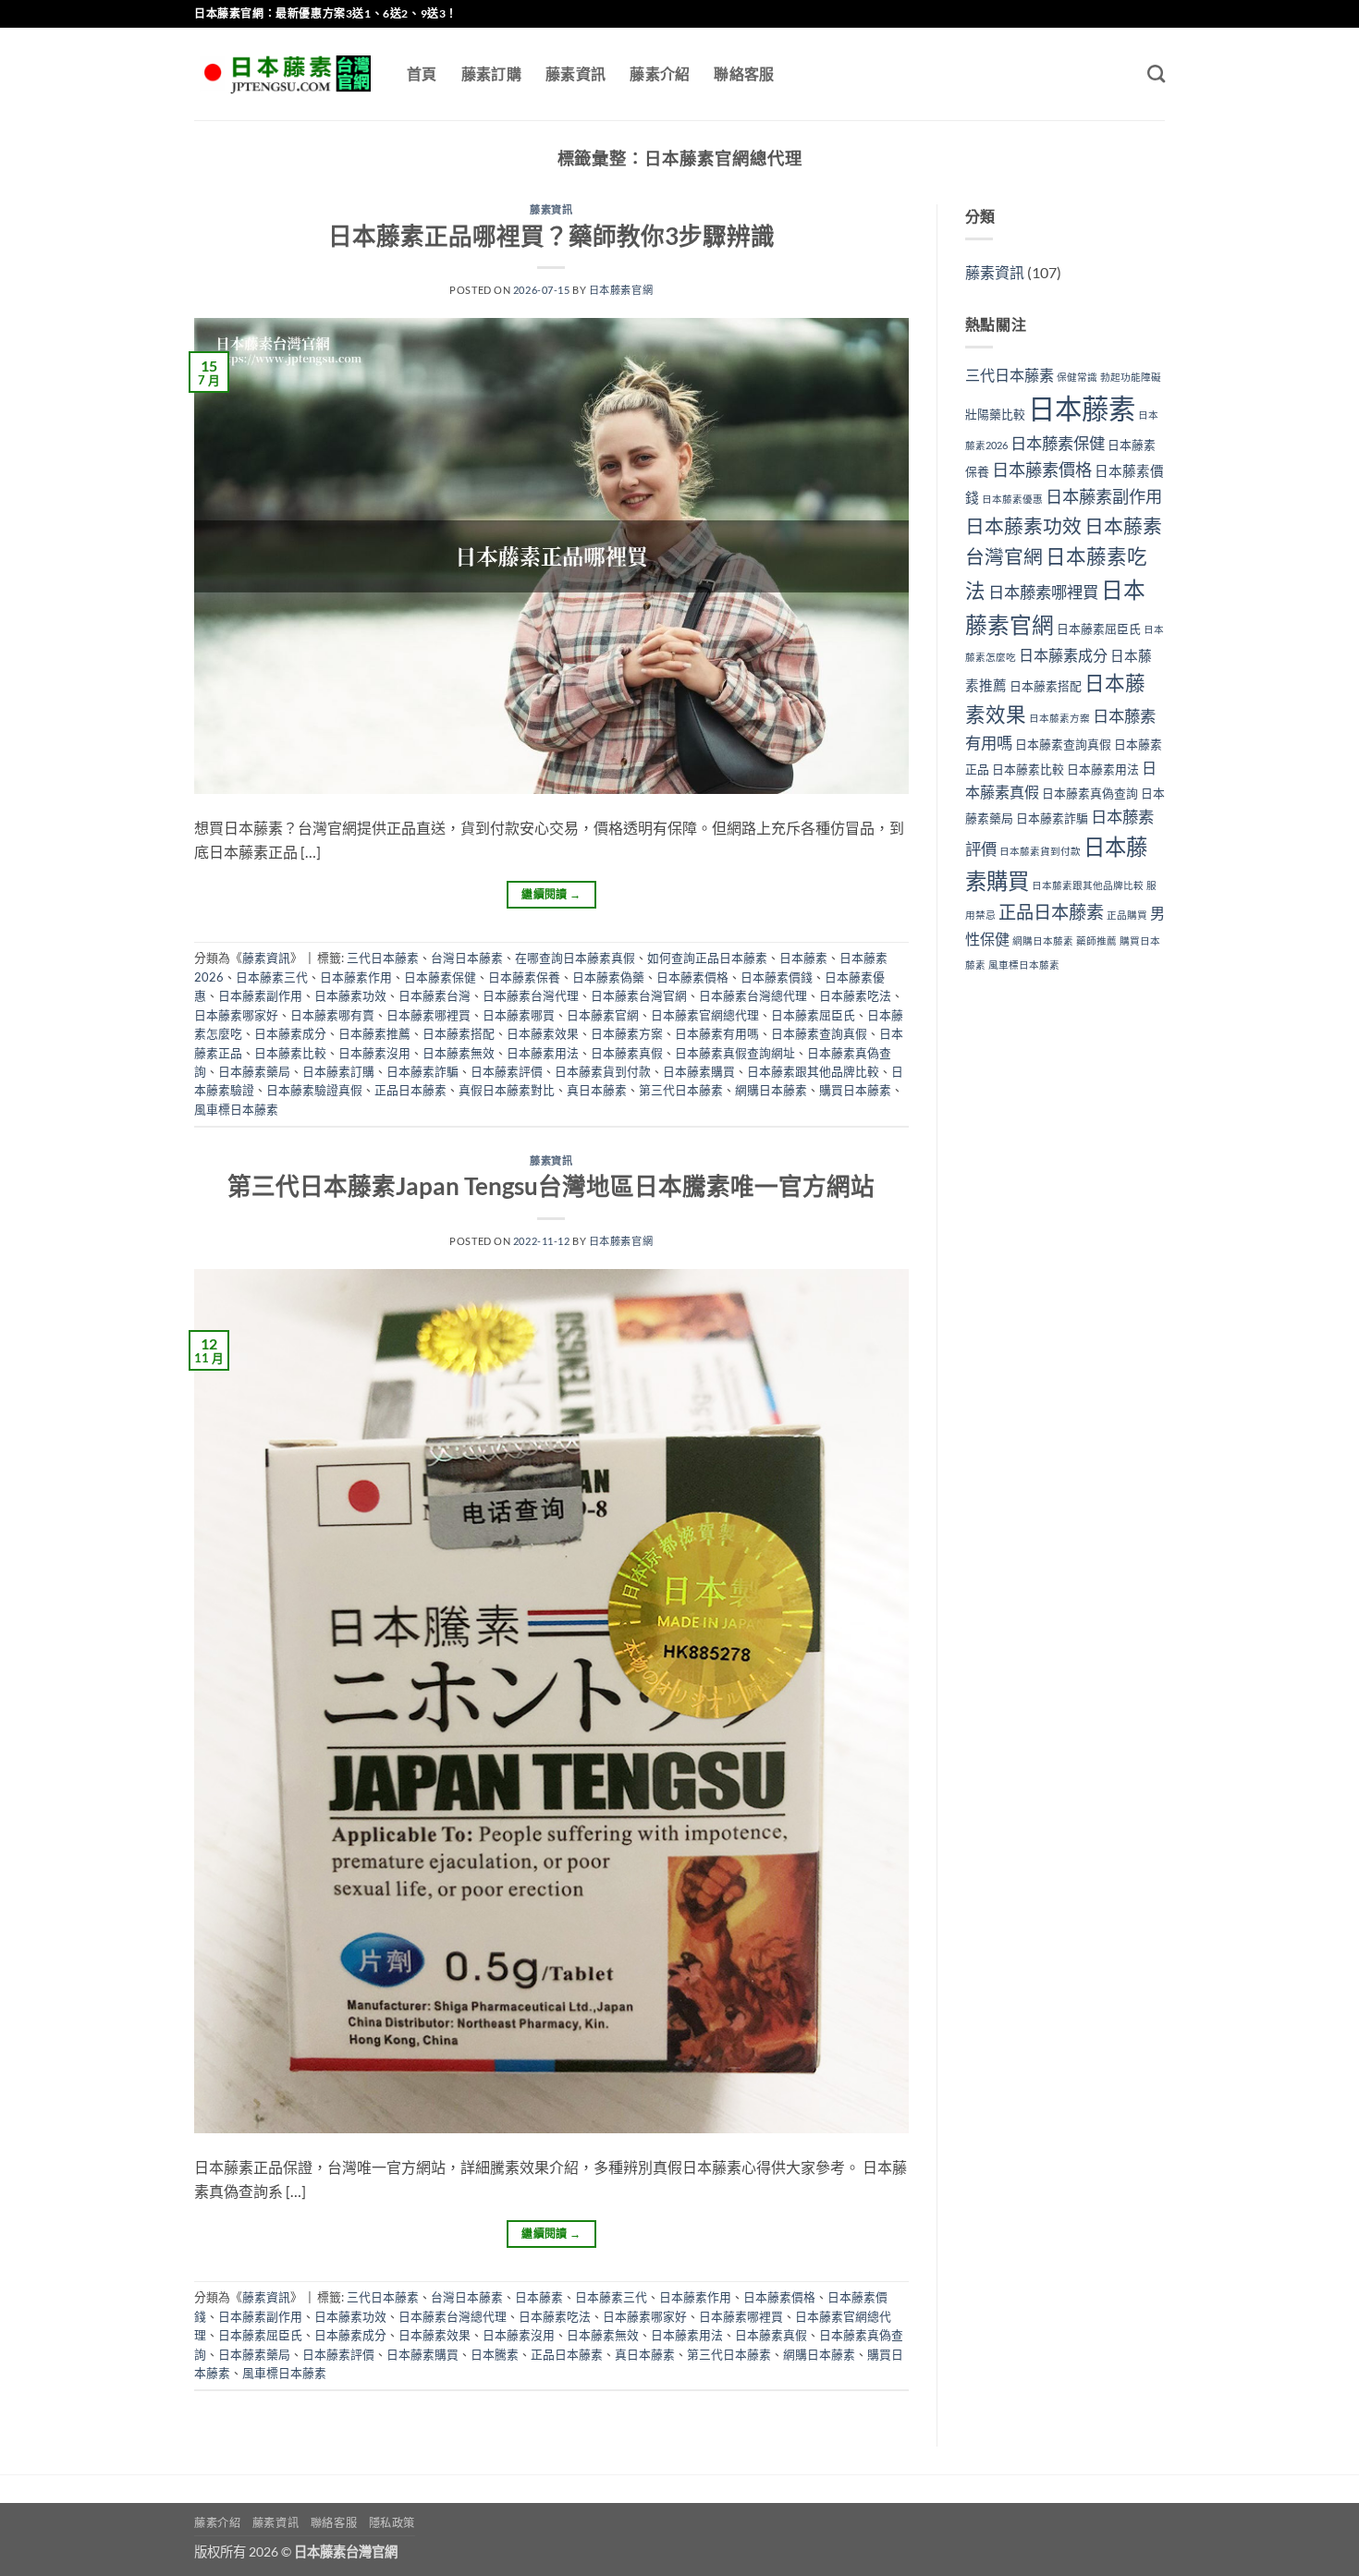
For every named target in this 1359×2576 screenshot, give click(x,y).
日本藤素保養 (524, 977)
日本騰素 (495, 2354)
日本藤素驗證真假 (314, 1090)
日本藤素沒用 (374, 1053)
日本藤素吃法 (855, 995)
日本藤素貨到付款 (603, 1071)
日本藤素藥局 (254, 1071)
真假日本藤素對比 (507, 1090)
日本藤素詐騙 (422, 1071)
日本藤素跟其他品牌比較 (813, 1071)
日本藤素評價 (507, 1071)
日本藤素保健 (440, 977)
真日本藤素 (597, 1090)
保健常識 (1077, 377)
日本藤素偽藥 (608, 977)
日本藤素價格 (692, 977)
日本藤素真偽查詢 (1090, 793)
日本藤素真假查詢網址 (735, 1053)
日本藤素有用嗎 (717, 1033)
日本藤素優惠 (1012, 499)
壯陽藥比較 (995, 414)
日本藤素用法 (543, 1053)
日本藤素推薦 (374, 1033)
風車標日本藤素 (236, 1109)
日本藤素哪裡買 (429, 1015)
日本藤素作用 (356, 977)
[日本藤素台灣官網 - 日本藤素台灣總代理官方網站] (287, 74)
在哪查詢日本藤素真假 (575, 958)
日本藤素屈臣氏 (813, 1015)
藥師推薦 (1096, 940)
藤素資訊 (575, 73)
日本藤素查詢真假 (819, 1033)
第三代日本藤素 (681, 1090)
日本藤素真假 (627, 1053)
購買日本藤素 (855, 1090)
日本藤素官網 (621, 290)
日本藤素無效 (459, 1053)
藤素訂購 (491, 73)
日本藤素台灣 (435, 995)
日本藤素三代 (272, 977)
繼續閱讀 (551, 894)
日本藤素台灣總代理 (753, 995)
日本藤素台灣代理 (531, 995)
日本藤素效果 (543, 1033)
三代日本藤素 (383, 958)
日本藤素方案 (627, 1033)
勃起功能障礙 (1131, 377)
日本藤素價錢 (777, 977)
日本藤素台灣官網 (639, 995)
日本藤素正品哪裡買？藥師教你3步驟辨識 (551, 236)
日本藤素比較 (290, 1053)
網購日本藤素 (771, 1090)
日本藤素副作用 (260, 995)
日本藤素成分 (290, 1033)
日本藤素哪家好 (236, 1015)
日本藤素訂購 (338, 1071)
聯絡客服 (744, 73)
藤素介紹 (660, 73)
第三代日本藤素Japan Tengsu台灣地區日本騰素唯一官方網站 (551, 1186)
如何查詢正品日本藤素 (707, 958)
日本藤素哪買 (519, 1015)
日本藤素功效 (350, 995)
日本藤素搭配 (459, 1033)
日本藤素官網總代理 (705, 1015)
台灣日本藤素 (467, 958)
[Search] (1156, 73)
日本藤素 (803, 958)
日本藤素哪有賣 (332, 1015)
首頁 (422, 73)
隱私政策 (392, 2523)
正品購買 (1127, 915)
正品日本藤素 (410, 1090)
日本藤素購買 (699, 1071)
